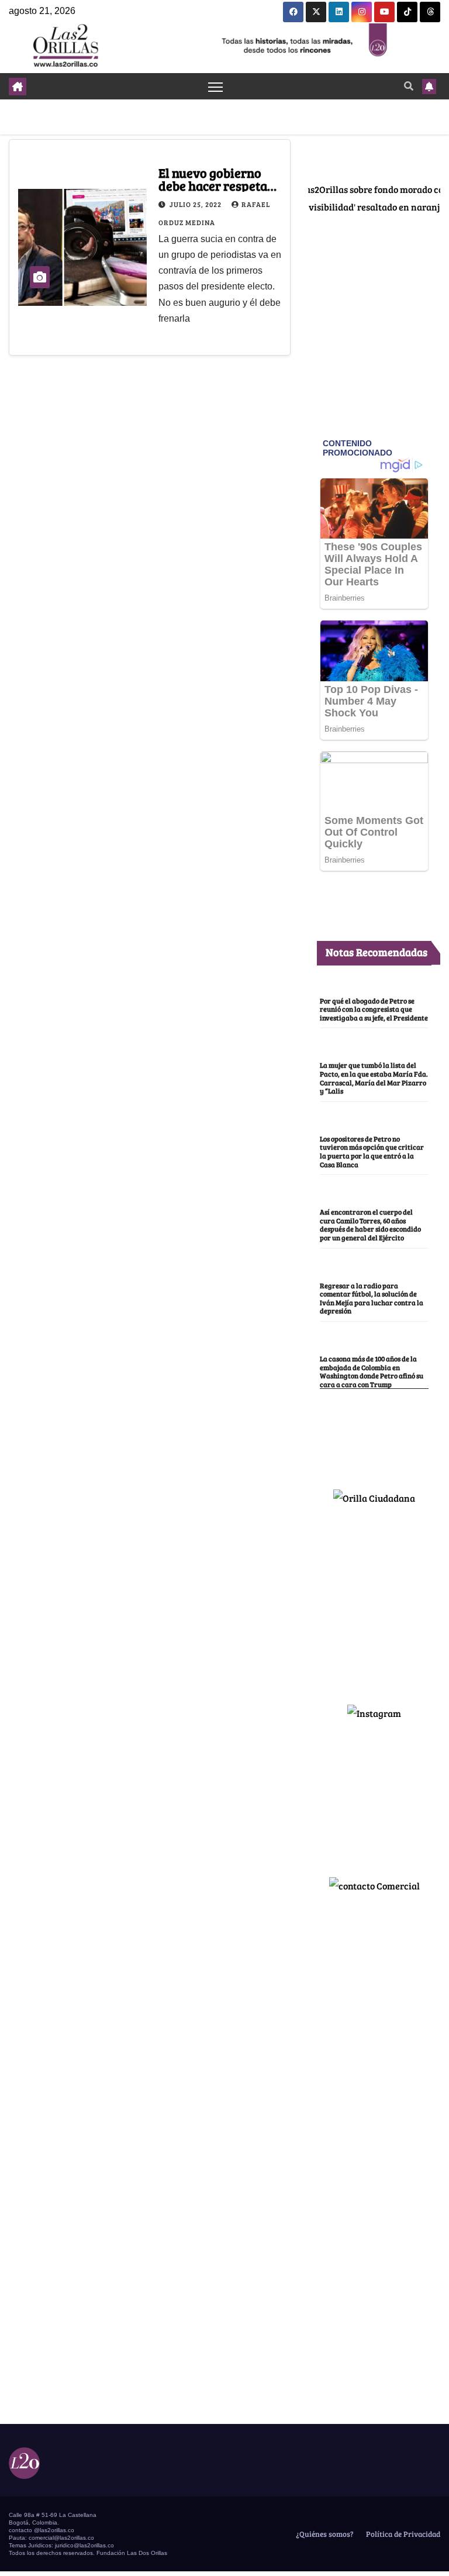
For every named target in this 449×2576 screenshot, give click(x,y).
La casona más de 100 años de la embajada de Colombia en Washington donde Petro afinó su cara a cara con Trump (372, 1371)
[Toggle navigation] (215, 86)
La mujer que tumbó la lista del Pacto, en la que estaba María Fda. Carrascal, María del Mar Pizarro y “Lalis (374, 1078)
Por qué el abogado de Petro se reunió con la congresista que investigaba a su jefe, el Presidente (374, 1009)
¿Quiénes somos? (324, 2534)
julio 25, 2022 (196, 204)
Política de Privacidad (402, 2534)
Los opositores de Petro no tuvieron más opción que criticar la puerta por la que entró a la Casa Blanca (372, 1151)
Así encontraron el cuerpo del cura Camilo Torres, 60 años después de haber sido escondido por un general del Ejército (370, 1225)
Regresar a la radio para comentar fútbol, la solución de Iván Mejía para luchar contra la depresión (372, 1298)
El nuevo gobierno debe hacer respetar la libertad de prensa (218, 185)
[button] (409, 86)
